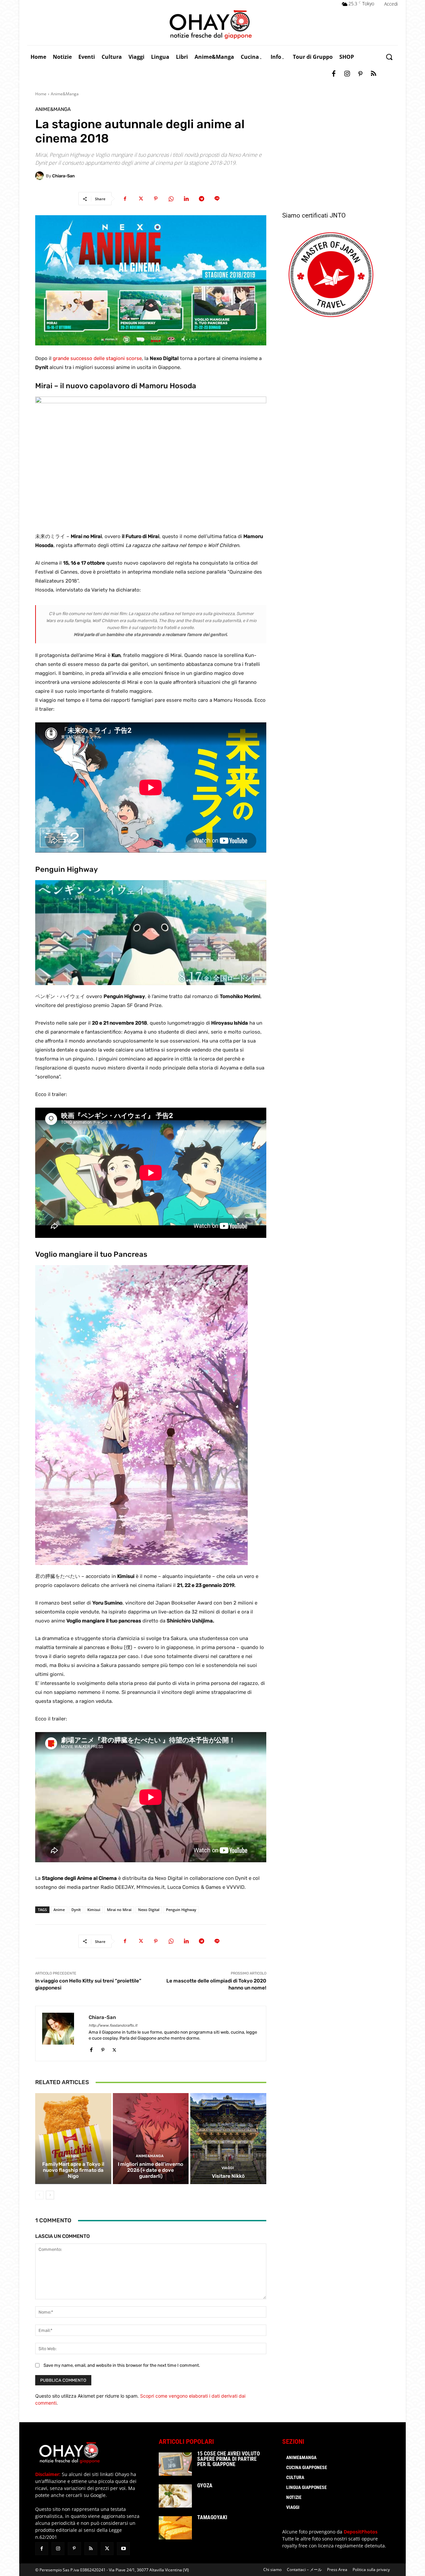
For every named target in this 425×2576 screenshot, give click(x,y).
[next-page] (50, 2195)
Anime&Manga (65, 94)
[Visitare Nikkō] (228, 2139)
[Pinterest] (360, 74)
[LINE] (217, 199)
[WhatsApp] (171, 199)
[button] (389, 57)
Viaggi (228, 2168)
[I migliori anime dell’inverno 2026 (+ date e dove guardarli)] (151, 2139)
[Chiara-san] (41, 176)
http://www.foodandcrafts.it (113, 2025)
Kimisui (94, 1910)
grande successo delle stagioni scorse (97, 358)
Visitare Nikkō (228, 2176)
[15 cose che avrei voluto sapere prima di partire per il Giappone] (175, 2464)
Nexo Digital (149, 1910)
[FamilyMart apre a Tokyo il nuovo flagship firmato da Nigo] (73, 2139)
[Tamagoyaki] (175, 2528)
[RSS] (374, 74)
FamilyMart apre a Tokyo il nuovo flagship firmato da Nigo (73, 2170)
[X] (140, 199)
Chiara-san (63, 176)
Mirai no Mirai (119, 1910)
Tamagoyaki (212, 2517)
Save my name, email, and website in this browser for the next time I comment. (122, 2365)
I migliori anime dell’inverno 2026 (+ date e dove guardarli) (151, 2170)
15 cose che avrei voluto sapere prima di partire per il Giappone (229, 2459)
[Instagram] (347, 74)
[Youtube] (123, 2549)
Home (41, 94)
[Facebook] (334, 74)
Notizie (72, 2156)
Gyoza (205, 2485)
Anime (59, 1910)
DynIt (76, 1910)
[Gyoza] (175, 2496)
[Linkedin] (186, 199)
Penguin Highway (181, 1910)
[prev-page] (39, 2195)
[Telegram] (202, 199)
